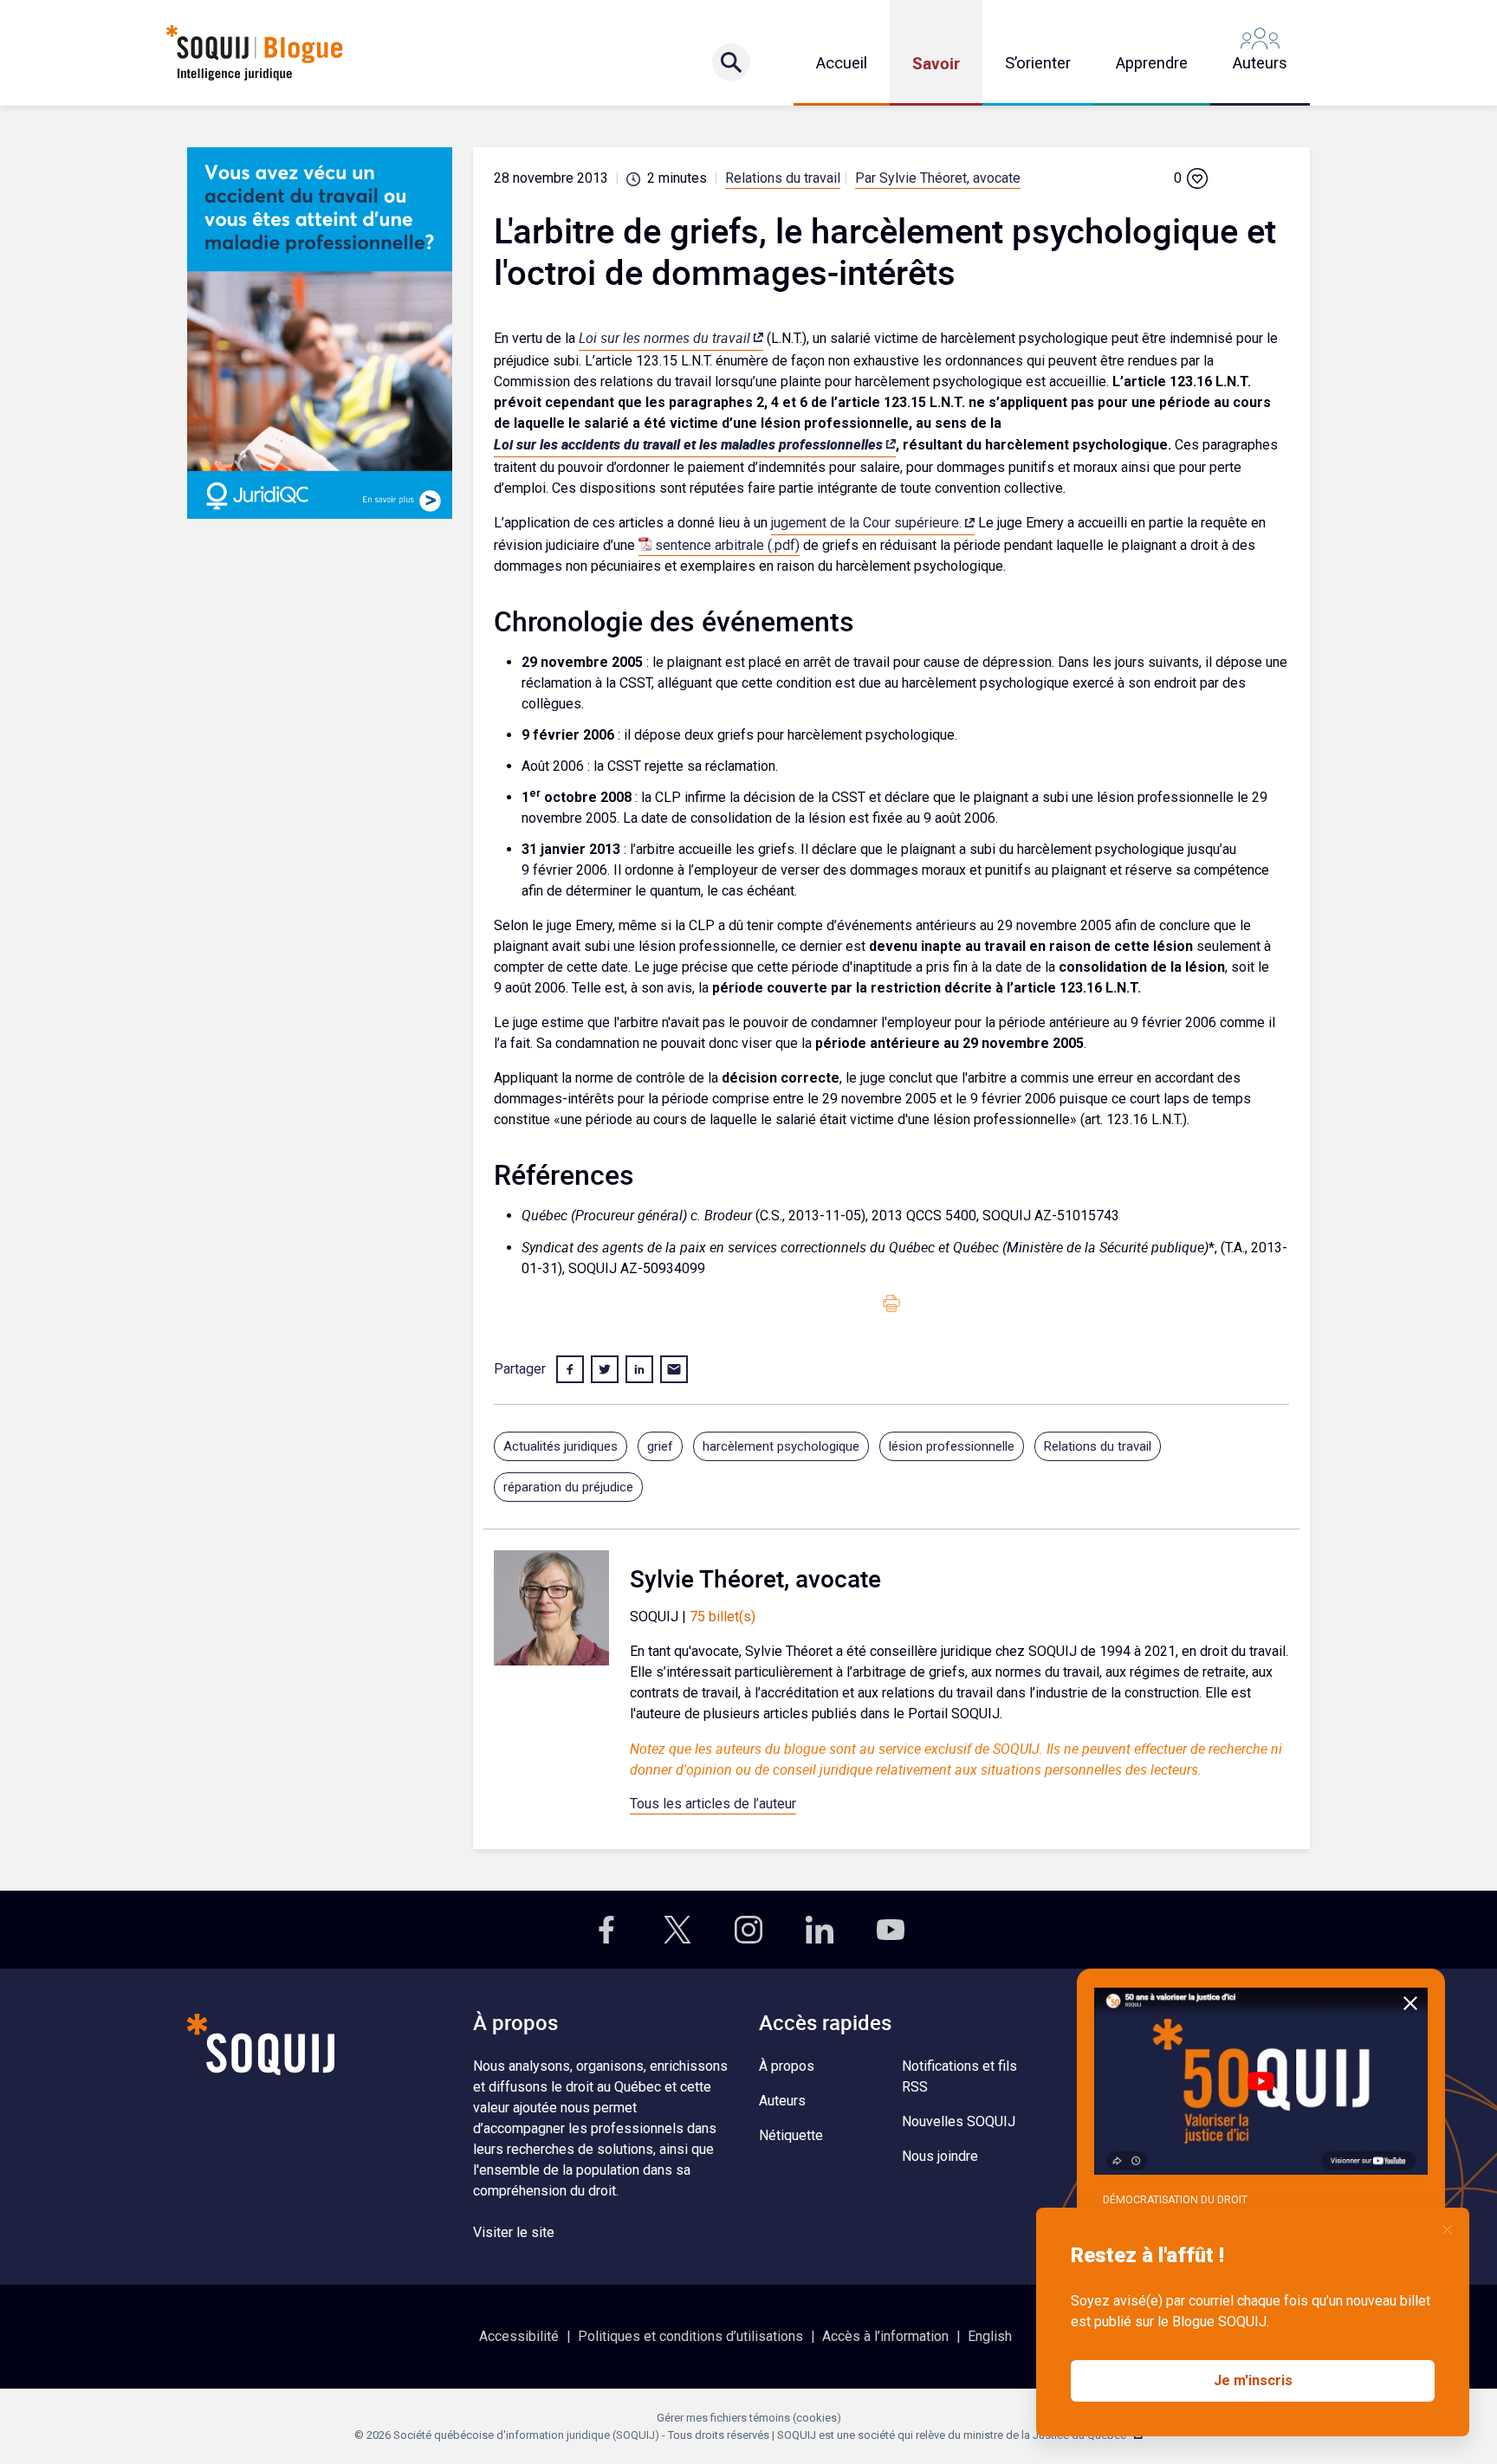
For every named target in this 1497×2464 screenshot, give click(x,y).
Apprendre (1152, 63)
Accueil (842, 63)
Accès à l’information (885, 2336)
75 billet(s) (723, 1617)
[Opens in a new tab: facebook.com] (606, 1930)
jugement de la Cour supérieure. (866, 523)
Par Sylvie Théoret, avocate (938, 178)
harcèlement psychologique (781, 1446)
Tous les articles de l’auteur (713, 1804)
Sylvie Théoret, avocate (755, 1578)
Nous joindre (940, 2156)
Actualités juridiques (561, 1446)
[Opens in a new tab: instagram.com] (748, 1930)
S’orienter (1038, 63)
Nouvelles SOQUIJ (959, 2121)
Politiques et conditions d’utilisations (690, 2336)
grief (660, 1446)
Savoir (936, 63)
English (990, 2336)
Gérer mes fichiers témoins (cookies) (749, 2418)
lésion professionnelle (952, 1446)
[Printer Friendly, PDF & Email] (891, 1303)
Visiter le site (514, 2232)
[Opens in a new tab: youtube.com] (891, 1930)
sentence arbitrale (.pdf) (727, 545)
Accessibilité (519, 2336)
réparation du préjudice (568, 1487)
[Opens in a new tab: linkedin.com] (820, 1930)
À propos (787, 2066)
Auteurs (1260, 63)
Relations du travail (783, 178)
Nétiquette (791, 2135)
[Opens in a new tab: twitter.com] (677, 1930)
